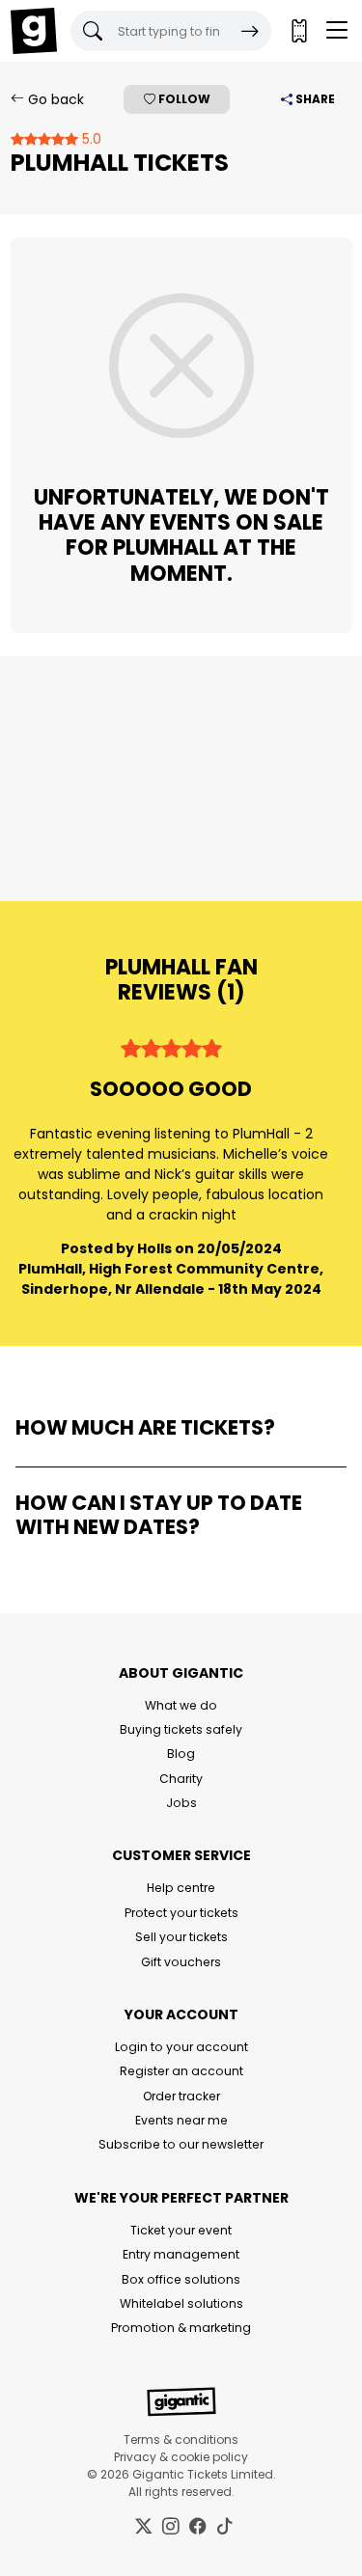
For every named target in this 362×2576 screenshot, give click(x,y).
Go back (54, 99)
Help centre (181, 1888)
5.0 (90, 139)
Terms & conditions (181, 2439)
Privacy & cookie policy (181, 2457)
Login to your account (181, 2047)
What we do (181, 1705)
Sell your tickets (181, 1937)
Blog (181, 1754)
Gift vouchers (181, 1962)
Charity (181, 1779)
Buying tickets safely (181, 1729)
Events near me (181, 2120)
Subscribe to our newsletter (181, 2144)
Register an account (181, 2071)
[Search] (250, 31)
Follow (183, 99)
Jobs (181, 1803)
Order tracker (181, 2096)
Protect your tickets (181, 1913)
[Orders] (298, 31)
